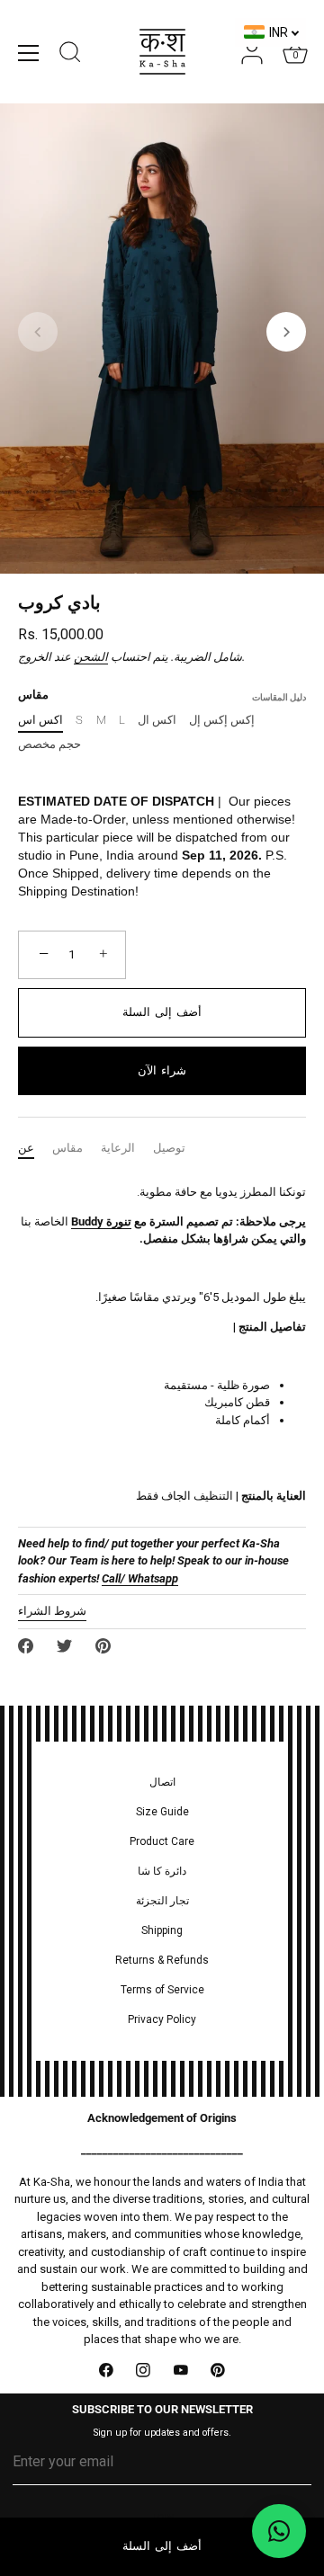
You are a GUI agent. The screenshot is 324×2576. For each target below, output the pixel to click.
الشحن (91, 657)
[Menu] (29, 53)
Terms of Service (162, 1990)
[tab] (35, 1148)
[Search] (70, 55)
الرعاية (118, 1148)
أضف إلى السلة (162, 2546)
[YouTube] (181, 2370)
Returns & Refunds (162, 1960)
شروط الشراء (52, 1611)
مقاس (67, 1148)
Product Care (162, 1841)
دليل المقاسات (279, 697)
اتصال (162, 1782)
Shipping (162, 1930)
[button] (38, 332)
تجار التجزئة (162, 1901)
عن (26, 1148)
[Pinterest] (219, 2370)
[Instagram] (144, 2370)
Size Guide (162, 1812)
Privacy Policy (162, 2019)
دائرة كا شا (162, 1871)
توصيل (169, 1148)
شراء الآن (162, 1070)
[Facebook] (106, 2370)
